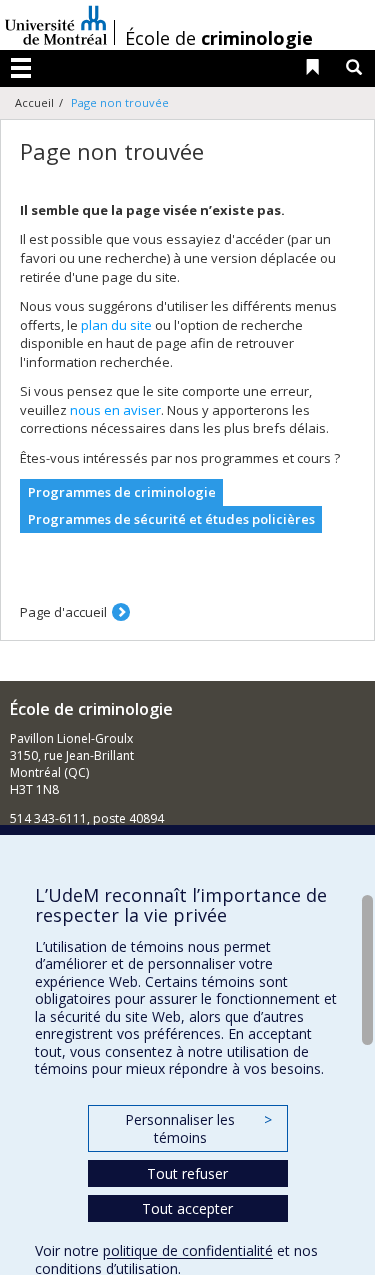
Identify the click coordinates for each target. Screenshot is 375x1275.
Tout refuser (187, 1173)
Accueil (34, 102)
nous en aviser (115, 410)
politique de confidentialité (188, 1250)
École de (219, 38)
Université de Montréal (56, 25)
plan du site (116, 325)
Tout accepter (187, 1208)
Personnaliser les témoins (198, 1128)
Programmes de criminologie (122, 492)
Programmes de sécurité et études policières (171, 519)
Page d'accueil (63, 612)
